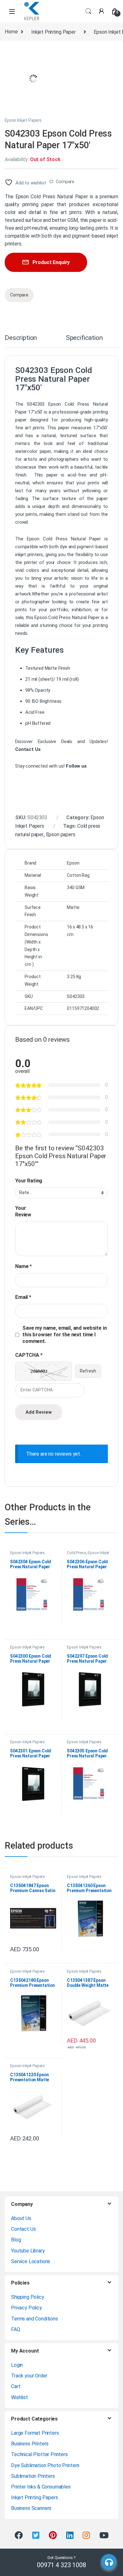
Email (23, 1297)
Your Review (23, 1211)
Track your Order (29, 2376)
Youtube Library (28, 2251)
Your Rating (29, 1181)
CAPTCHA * (29, 1355)
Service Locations (31, 2261)
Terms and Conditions (35, 2319)
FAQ (16, 2329)
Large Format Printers (35, 2433)
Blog (16, 2240)
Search (88, 11)
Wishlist (20, 2397)
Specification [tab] (84, 338)
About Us (21, 2218)
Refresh (88, 1371)
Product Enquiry (51, 262)
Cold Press (76, 1553)
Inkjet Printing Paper (53, 32)
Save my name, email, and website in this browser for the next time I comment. (64, 1335)
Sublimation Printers (33, 2476)
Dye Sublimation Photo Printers (45, 2465)
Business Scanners (31, 2508)
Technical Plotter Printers (39, 2454)
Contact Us (23, 2229)
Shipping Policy (28, 2297)
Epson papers (61, 834)
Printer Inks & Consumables (41, 2487)
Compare (65, 182)
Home (11, 32)
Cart (16, 2386)
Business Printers (30, 2444)
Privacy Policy (26, 2308)
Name (23, 1266)
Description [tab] (21, 338)
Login (17, 2365)
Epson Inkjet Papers (23, 120)
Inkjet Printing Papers (34, 2497)
